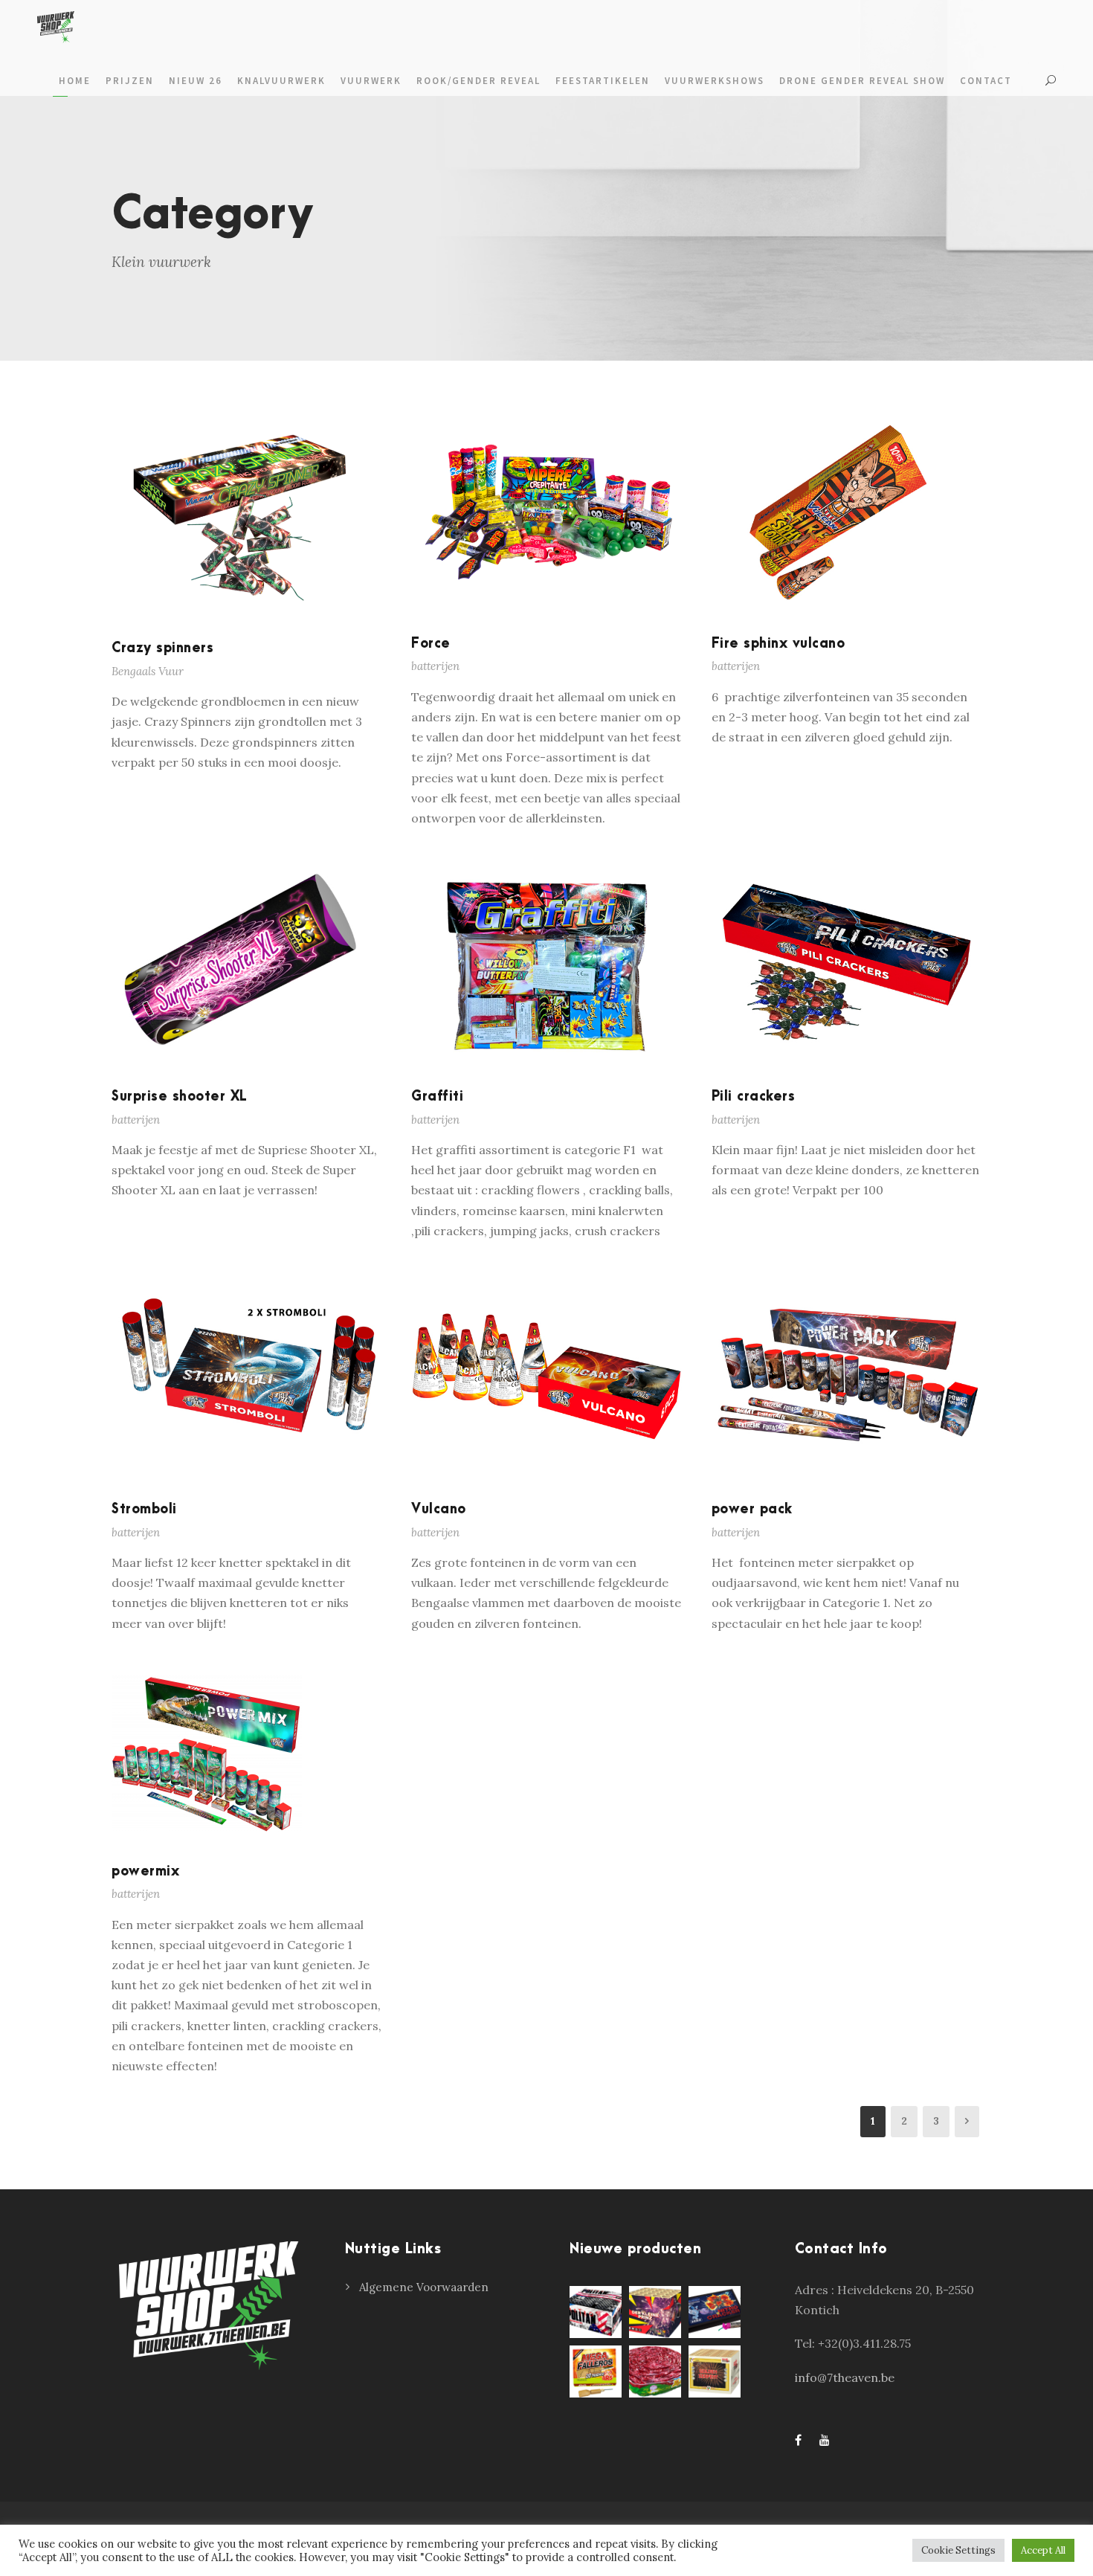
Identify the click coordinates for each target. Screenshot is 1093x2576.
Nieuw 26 (196, 81)
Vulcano (439, 1509)
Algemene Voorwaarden (424, 2287)
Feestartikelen (603, 81)
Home (75, 81)
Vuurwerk (371, 81)
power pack (752, 1509)
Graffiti (437, 1097)
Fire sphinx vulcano (778, 644)
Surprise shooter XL (180, 1097)
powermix (145, 1871)
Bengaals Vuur (148, 671)
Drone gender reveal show (862, 81)
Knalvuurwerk (281, 81)
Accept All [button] (1043, 2550)
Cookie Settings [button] (958, 2550)
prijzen (130, 81)
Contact (986, 81)
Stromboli (144, 1509)
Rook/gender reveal (478, 81)
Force (431, 644)
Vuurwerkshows (715, 81)
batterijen (435, 666)
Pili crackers (754, 1097)
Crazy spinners (162, 648)
